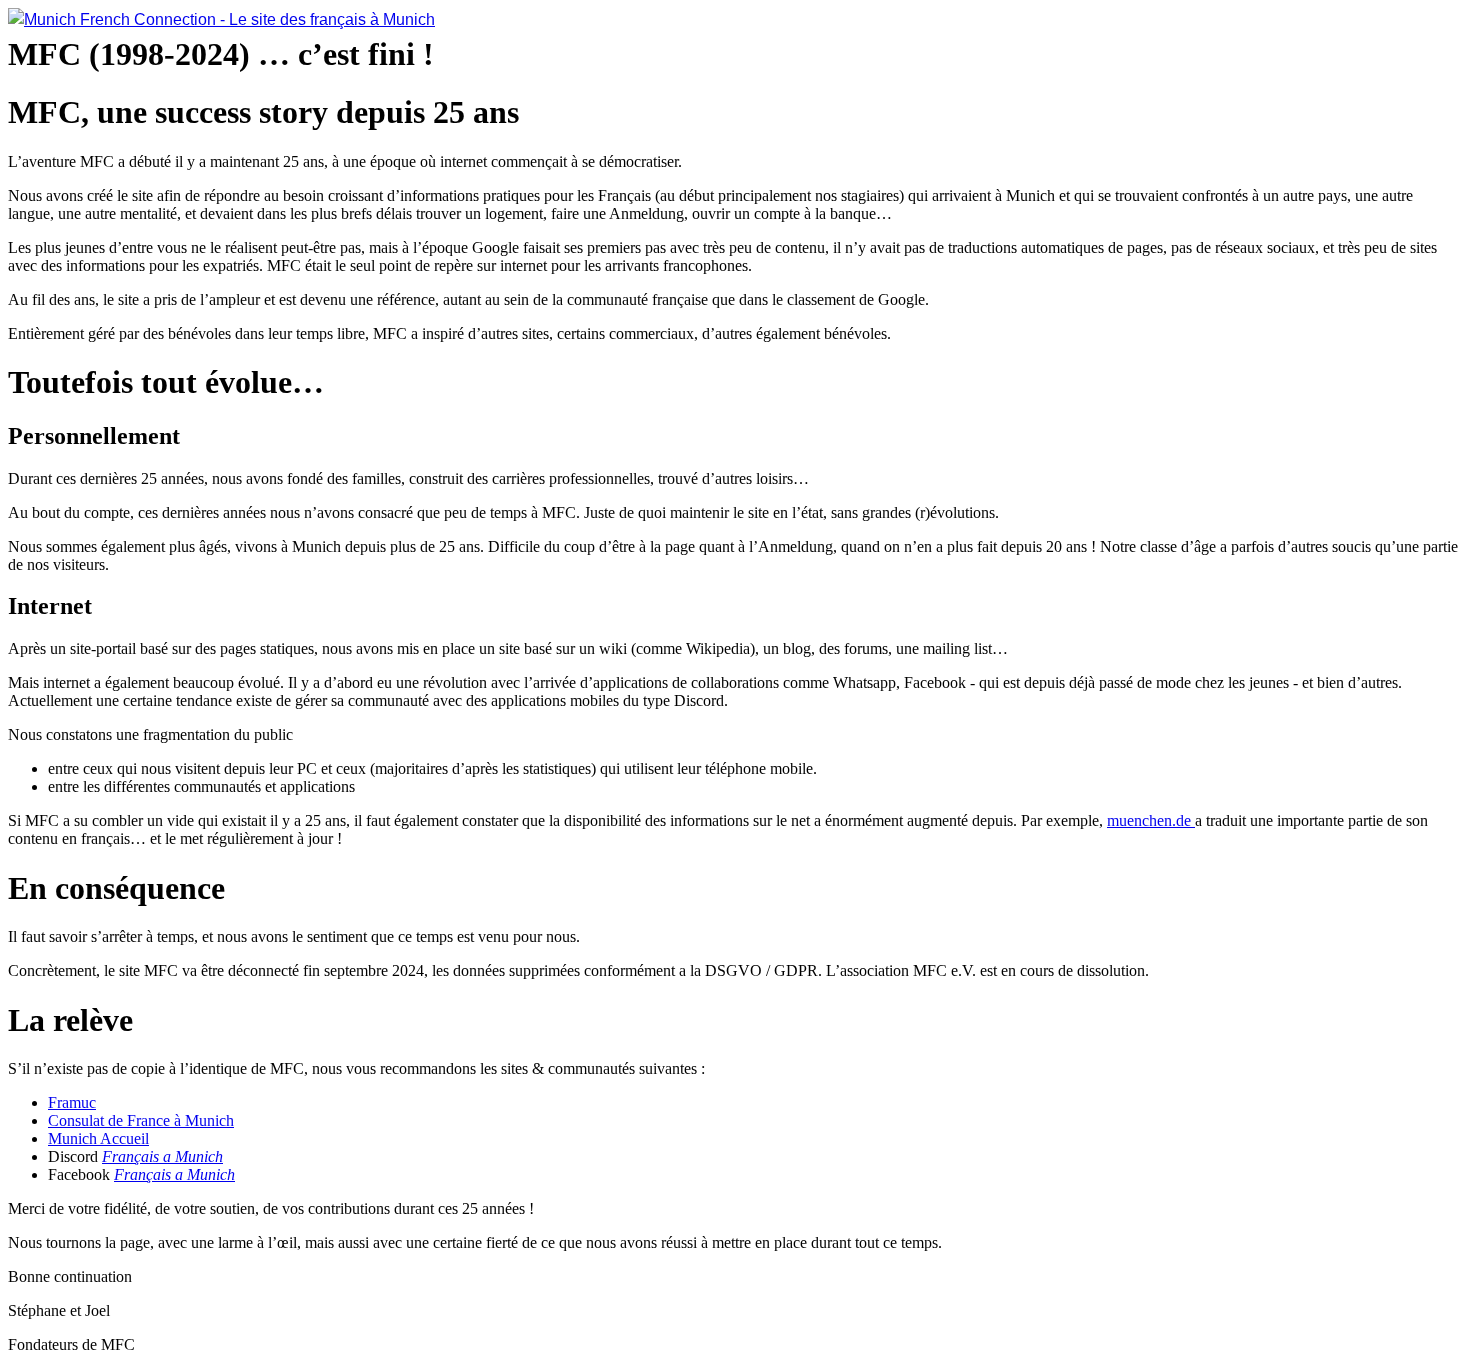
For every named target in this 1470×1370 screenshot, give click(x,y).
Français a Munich (162, 1156)
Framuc (72, 1102)
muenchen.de (1151, 820)
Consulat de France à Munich (141, 1120)
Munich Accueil (98, 1138)
